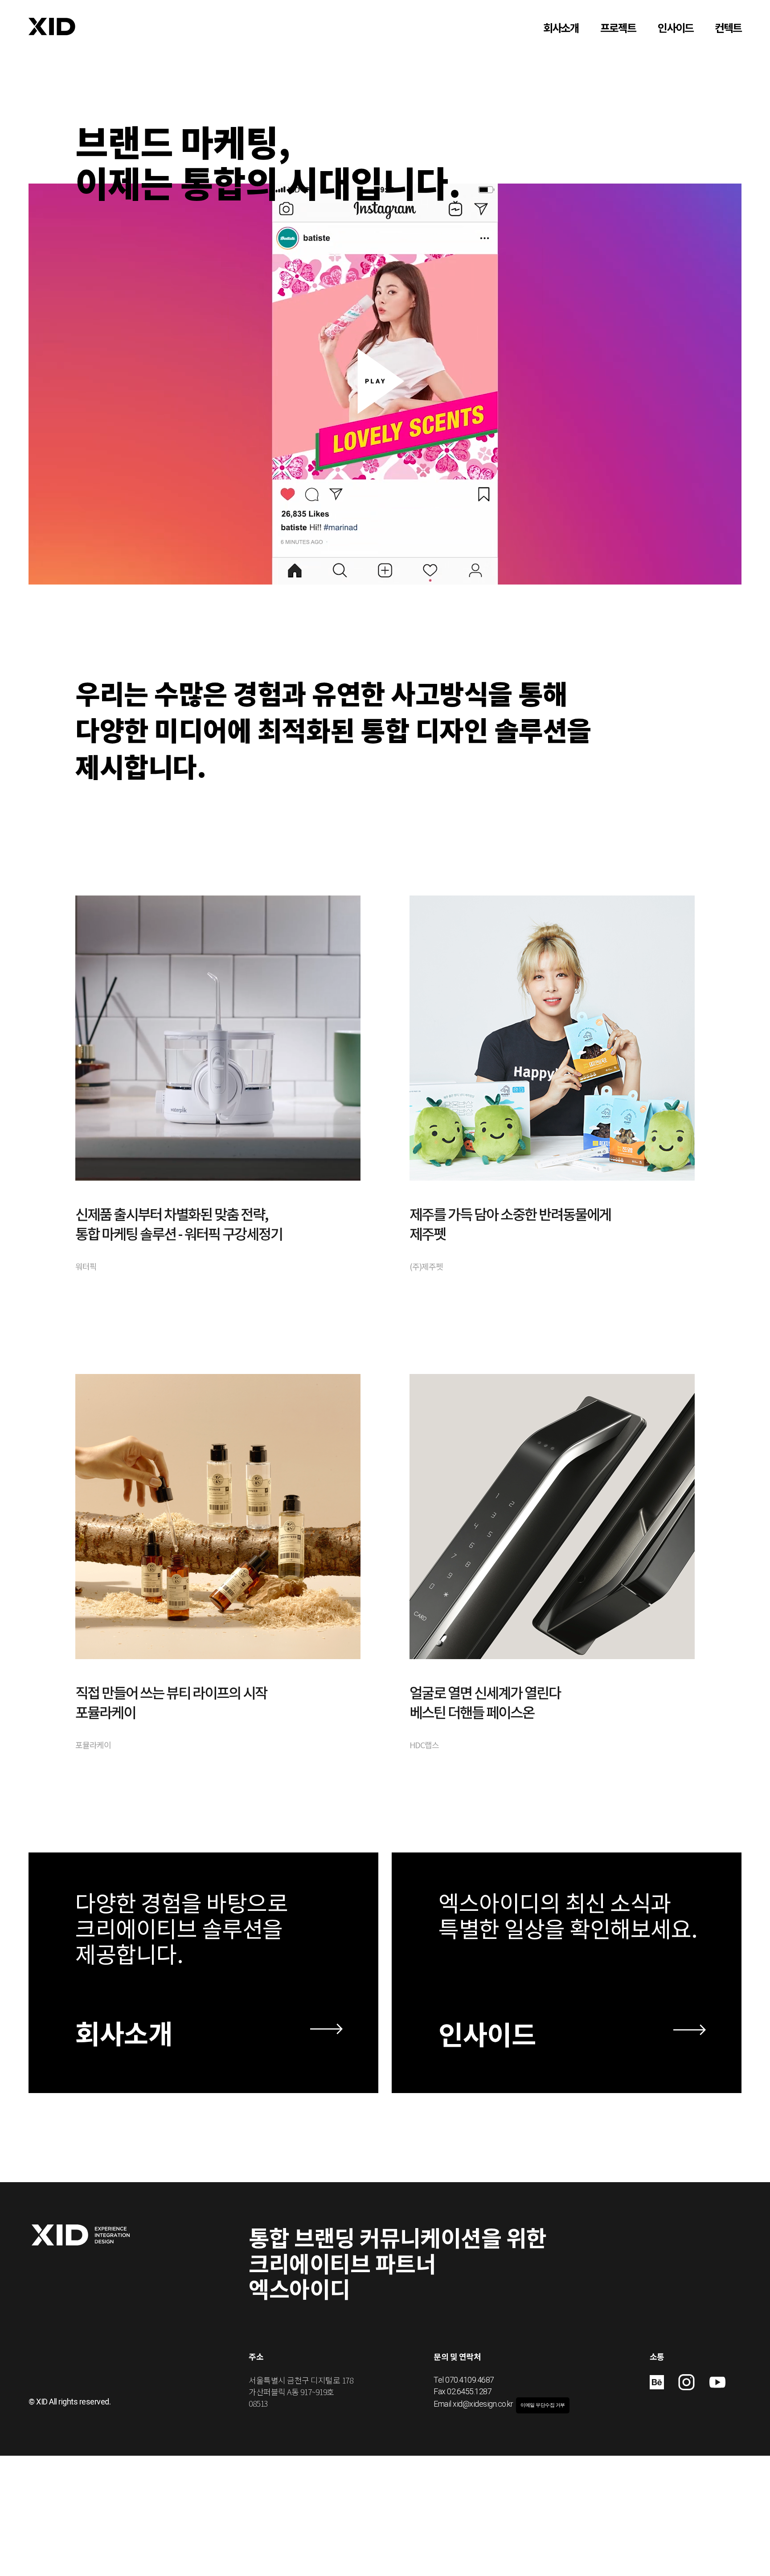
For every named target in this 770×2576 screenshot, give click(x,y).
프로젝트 (618, 28)
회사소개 (561, 28)
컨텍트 (728, 28)
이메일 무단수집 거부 (543, 2405)
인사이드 (676, 28)
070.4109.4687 (470, 2380)
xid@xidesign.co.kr (483, 2404)
